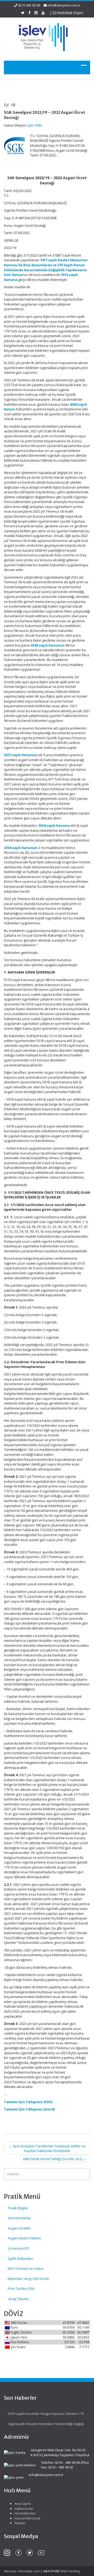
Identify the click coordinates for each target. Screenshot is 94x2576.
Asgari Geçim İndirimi (24, 2238)
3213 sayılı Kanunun (21, 755)
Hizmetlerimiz (25, 2513)
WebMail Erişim (70, 13)
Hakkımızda (24, 2509)
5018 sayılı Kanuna (54, 825)
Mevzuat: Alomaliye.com (22, 2571)
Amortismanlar (19, 2218)
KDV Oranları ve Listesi (26, 2268)
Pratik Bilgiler (18, 2208)
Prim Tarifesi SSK (21, 2289)
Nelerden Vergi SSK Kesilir (28, 2279)
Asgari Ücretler (19, 2228)
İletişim (20, 2523)
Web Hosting (70, 2571)
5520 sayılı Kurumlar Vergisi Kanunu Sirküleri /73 (46, 2414)
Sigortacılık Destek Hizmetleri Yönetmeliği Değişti (46, 2424)
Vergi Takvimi (18, 2299)
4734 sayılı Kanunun (21, 848)
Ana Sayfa (23, 2504)
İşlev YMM (35, 125)
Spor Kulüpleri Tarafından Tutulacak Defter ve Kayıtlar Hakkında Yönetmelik (47, 2148)
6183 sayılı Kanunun (48, 645)
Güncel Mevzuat (27, 2518)
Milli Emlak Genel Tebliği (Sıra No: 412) (55, 2159)
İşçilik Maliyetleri (21, 2258)
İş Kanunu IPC (19, 2248)
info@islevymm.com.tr (64, 5)
